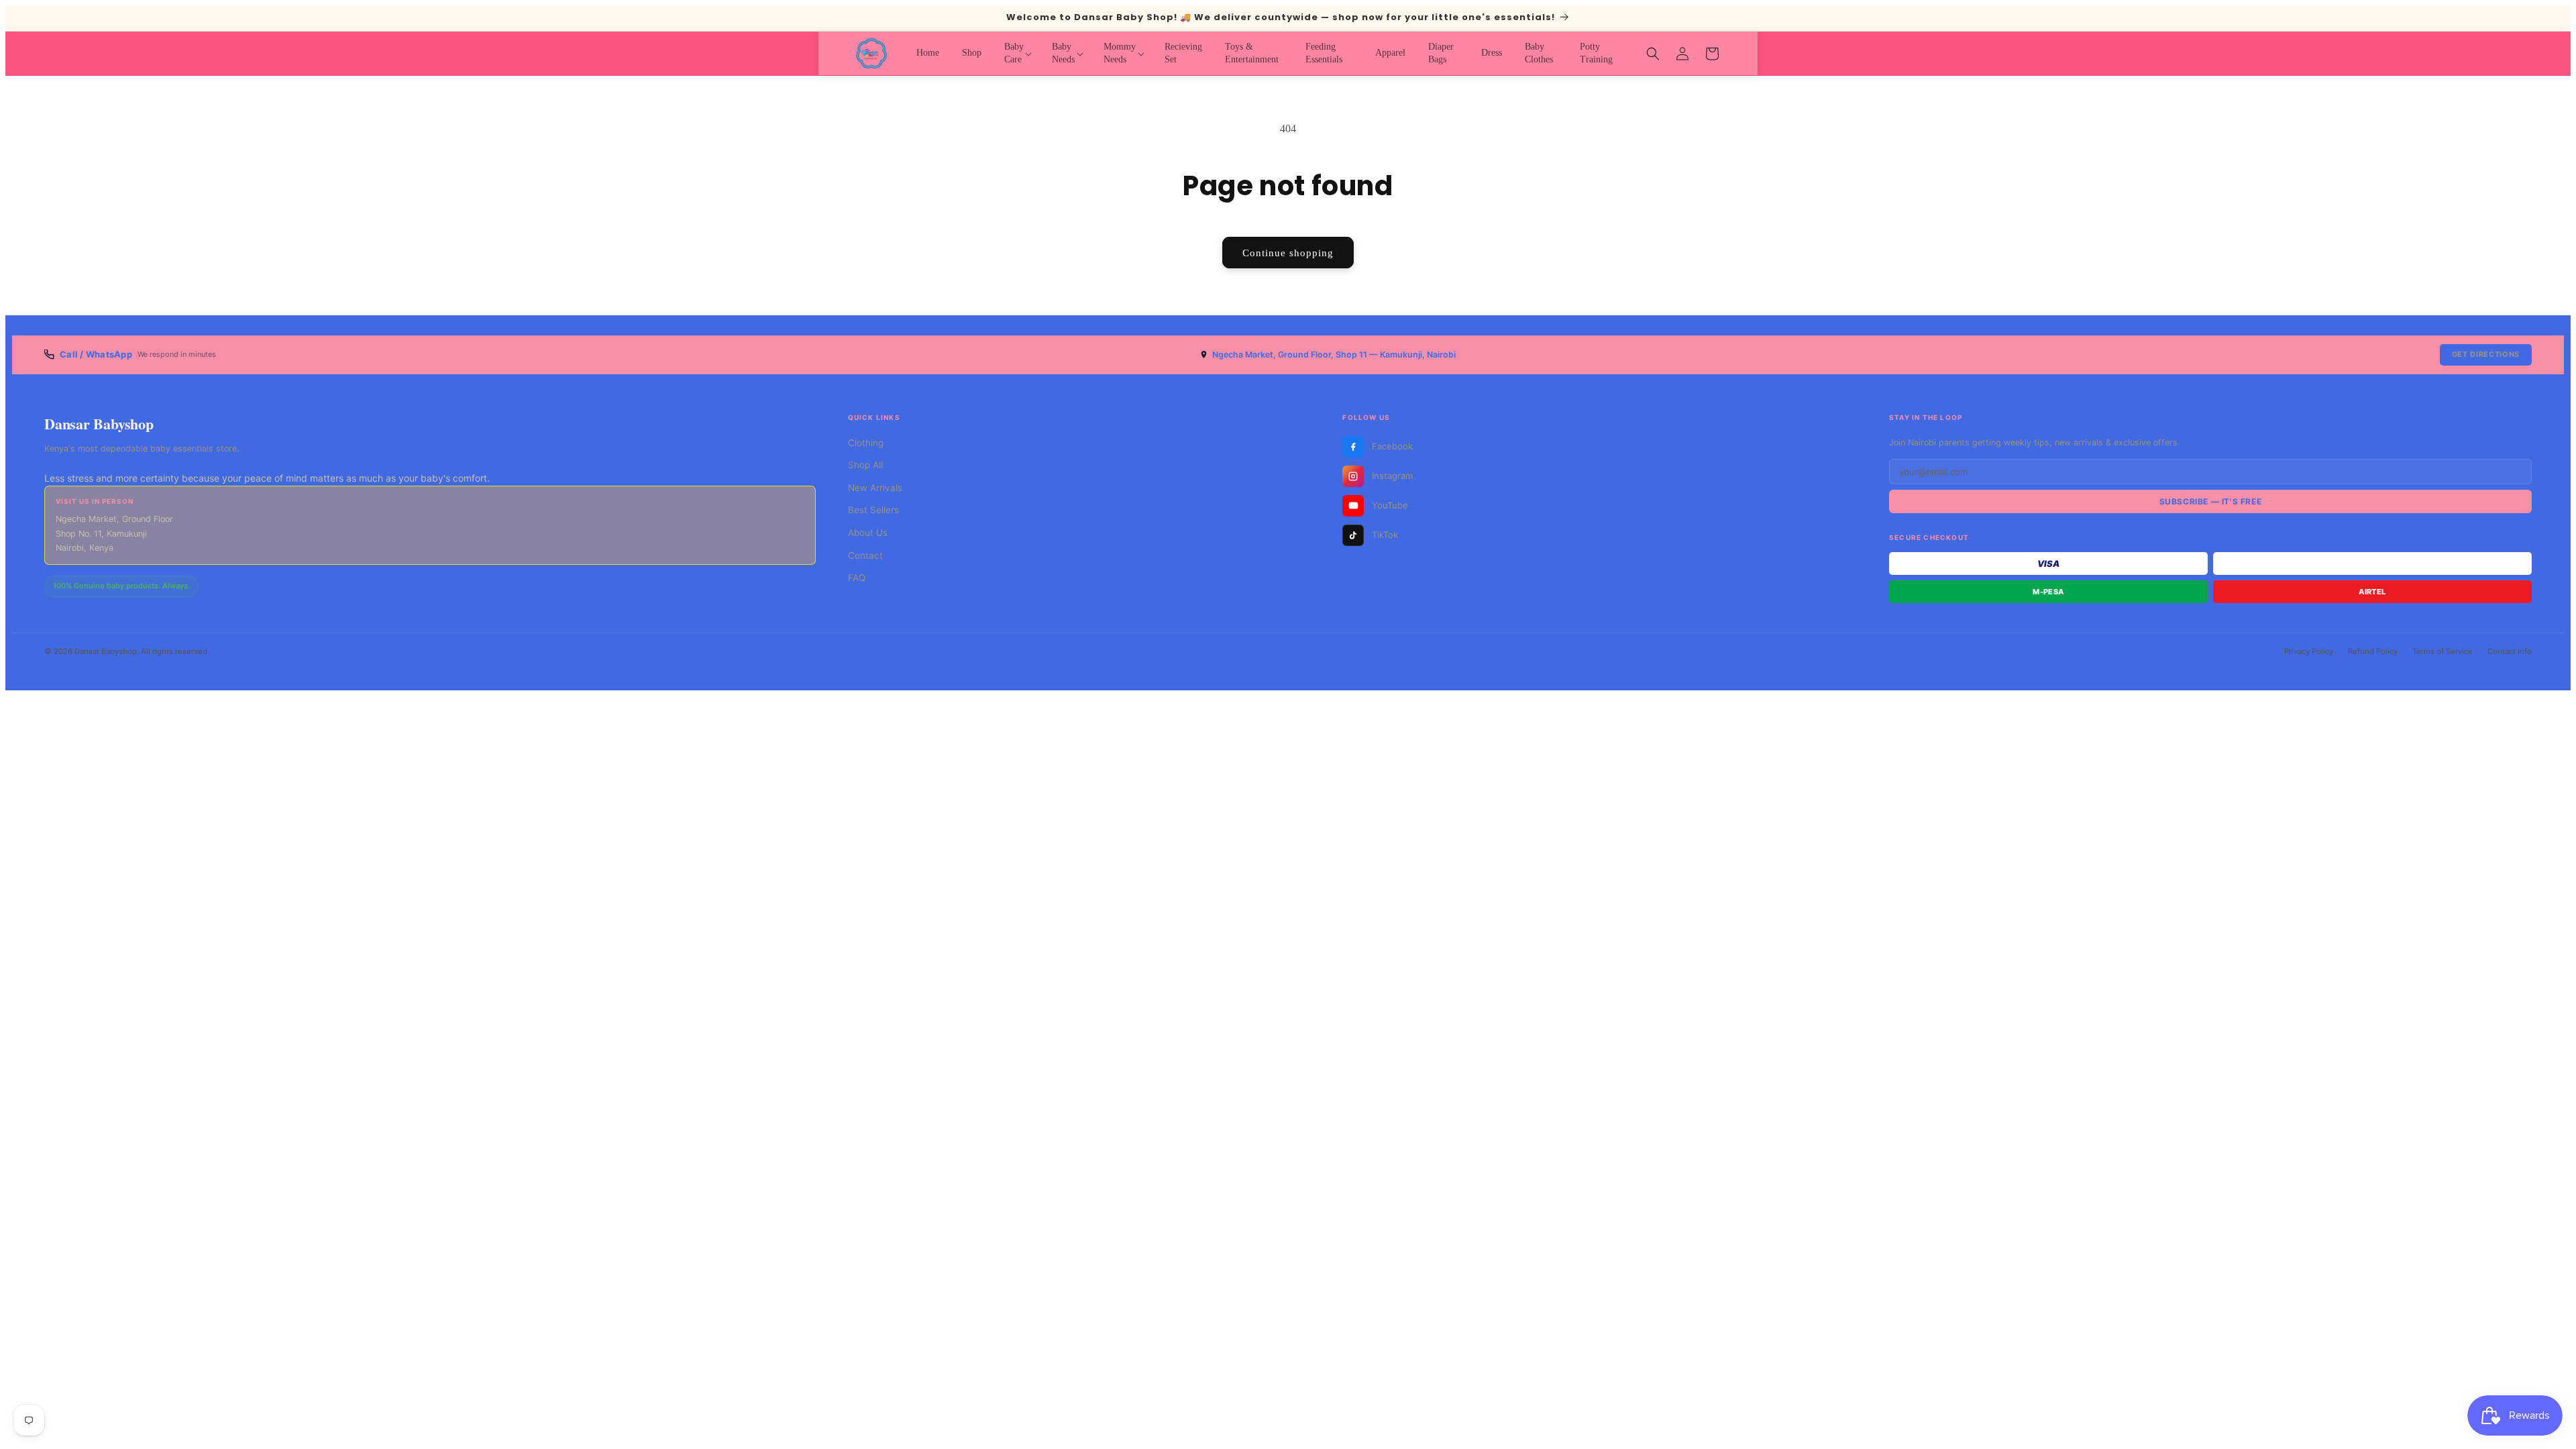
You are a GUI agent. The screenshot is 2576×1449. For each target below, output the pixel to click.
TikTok (1385, 535)
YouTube (1390, 505)
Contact (865, 555)
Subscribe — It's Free (2211, 501)
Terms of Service (2443, 651)
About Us (868, 533)
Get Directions (2486, 354)
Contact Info (2510, 651)
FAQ (857, 578)
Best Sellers (873, 510)
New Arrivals (875, 488)
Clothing (866, 443)
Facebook (1392, 446)
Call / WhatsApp (96, 354)
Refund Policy (2373, 651)
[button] (1017, 53)
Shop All (865, 465)
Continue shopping (1288, 253)
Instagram (1392, 476)
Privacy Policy (2309, 651)
